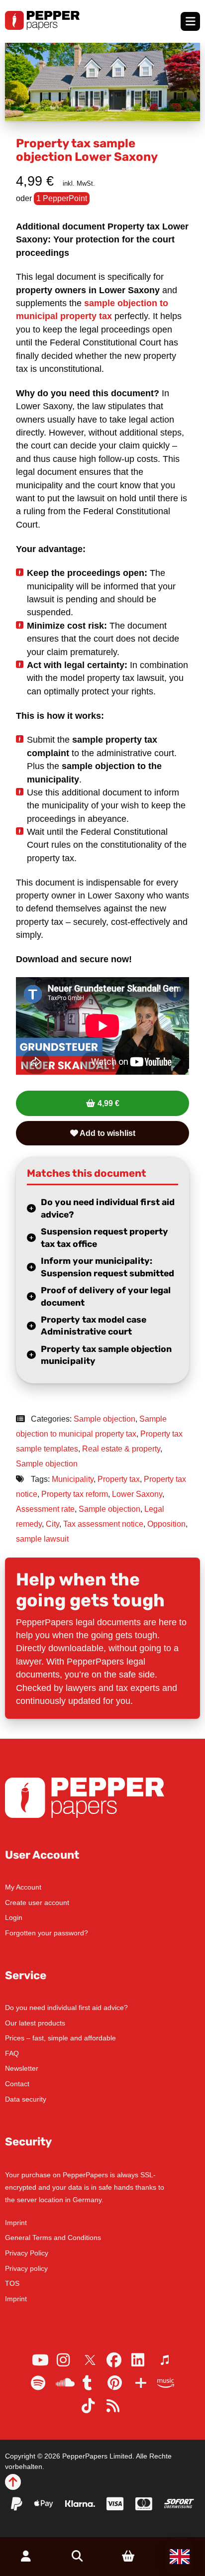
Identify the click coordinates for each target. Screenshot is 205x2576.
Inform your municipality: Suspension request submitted (107, 1267)
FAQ (12, 2053)
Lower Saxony (137, 1494)
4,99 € (108, 1103)
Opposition (166, 1524)
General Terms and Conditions (53, 2238)
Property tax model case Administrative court (94, 1326)
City (52, 1524)
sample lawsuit (42, 1539)
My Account (23, 1887)
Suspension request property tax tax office (104, 1238)
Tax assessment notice (103, 1524)
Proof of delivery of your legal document (106, 1296)
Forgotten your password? (47, 1933)
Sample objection (104, 1419)
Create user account (37, 1903)
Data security (26, 2099)
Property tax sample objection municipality (106, 1355)
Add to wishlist (107, 1133)
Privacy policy (26, 2268)
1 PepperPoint (62, 198)
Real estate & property (121, 1449)
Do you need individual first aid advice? (108, 1208)
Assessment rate (45, 1509)
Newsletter (22, 2068)
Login (14, 1917)
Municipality (73, 1479)
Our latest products (35, 2023)
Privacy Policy (27, 2253)
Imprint (16, 2223)
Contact (17, 2084)
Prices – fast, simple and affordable (60, 2038)
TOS (12, 2283)
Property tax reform (75, 1494)
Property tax (119, 1479)
